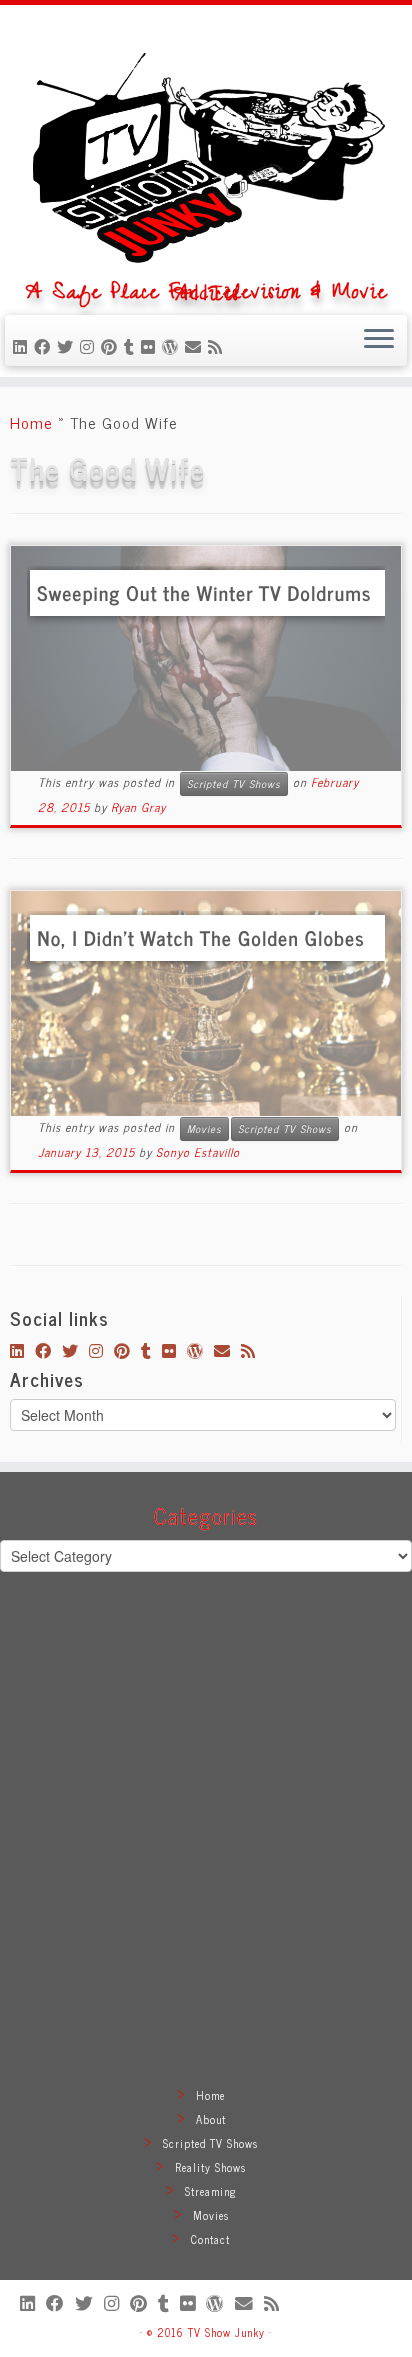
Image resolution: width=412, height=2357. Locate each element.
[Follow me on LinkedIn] (23, 346)
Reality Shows (210, 2167)
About (211, 2119)
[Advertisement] (206, 1853)
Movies (204, 1128)
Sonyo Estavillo (198, 1152)
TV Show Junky (226, 2332)
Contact (210, 2239)
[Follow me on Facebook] (45, 346)
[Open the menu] (379, 341)
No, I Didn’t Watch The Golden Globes (200, 937)
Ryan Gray (138, 807)
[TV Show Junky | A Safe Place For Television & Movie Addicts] (206, 149)
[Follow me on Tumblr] (132, 346)
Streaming (211, 2191)
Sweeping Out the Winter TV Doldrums (204, 592)
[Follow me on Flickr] (151, 346)
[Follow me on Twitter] (68, 346)
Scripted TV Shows (234, 783)
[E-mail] (196, 346)
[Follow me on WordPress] (173, 346)
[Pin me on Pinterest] (112, 346)
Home (31, 422)
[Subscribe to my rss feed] (218, 346)
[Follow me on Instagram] (90, 346)
